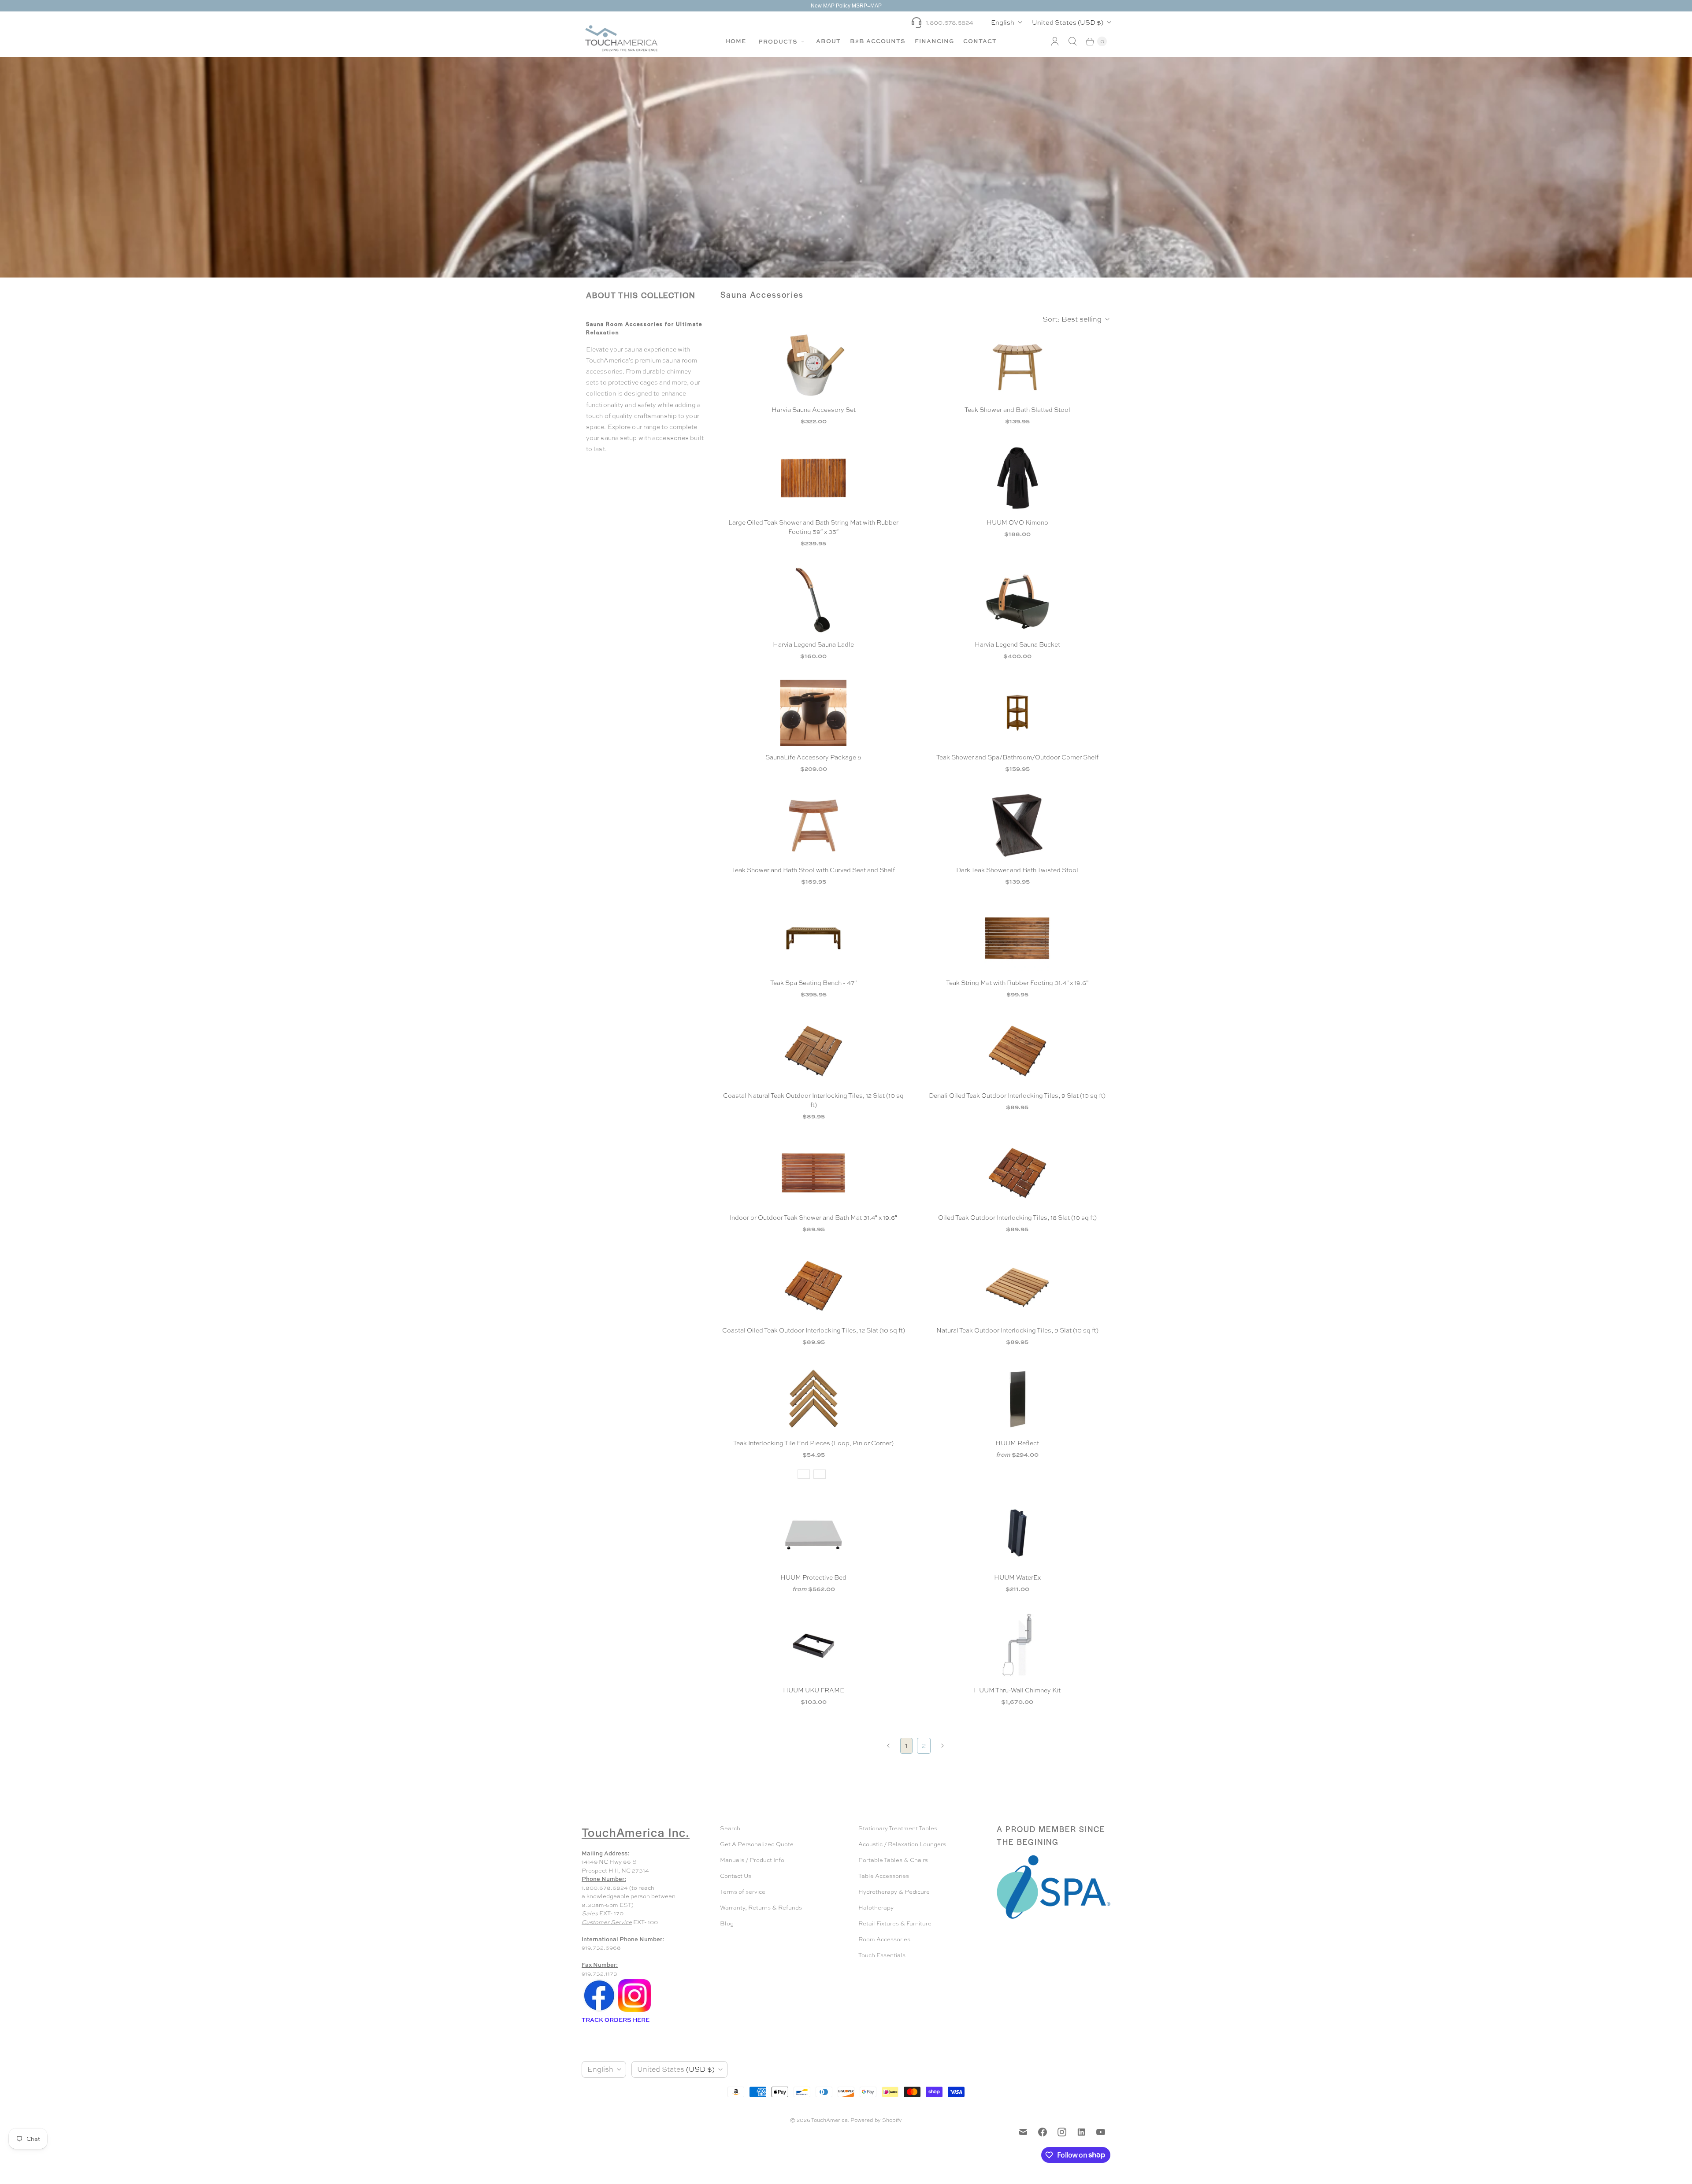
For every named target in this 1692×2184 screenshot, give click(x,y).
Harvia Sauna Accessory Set (814, 410)
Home (736, 41)
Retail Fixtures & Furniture (895, 1923)
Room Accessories (884, 1939)
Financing (934, 41)
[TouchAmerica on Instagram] (1062, 2132)
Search (730, 1828)
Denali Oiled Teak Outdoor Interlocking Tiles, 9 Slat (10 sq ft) (1017, 1096)
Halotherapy (876, 1908)
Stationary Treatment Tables (898, 1828)
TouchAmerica (829, 2120)
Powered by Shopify (876, 2120)
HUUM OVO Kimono (1017, 522)
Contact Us (736, 1876)
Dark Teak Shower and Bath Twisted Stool (1017, 870)
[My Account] (1055, 41)
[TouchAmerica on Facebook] (1043, 2132)
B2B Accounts (878, 41)
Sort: (1072, 319)
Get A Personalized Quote (757, 1844)
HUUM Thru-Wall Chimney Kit (1017, 1690)
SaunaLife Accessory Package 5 (813, 757)
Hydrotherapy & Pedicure (894, 1892)
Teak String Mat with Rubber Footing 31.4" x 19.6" (1017, 983)
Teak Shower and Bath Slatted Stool (1017, 410)
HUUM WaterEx (1017, 1577)
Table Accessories (884, 1876)
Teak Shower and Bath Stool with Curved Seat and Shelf (813, 870)
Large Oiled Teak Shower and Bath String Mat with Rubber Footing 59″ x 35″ (813, 527)
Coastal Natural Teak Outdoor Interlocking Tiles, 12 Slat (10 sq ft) (813, 1100)
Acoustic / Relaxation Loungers (902, 1844)
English (1003, 22)
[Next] (942, 1746)
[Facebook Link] (599, 2011)
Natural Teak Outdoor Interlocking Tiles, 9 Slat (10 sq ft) (1017, 1330)
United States (1068, 22)
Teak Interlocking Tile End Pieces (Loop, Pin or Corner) (813, 1443)
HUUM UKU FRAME (814, 1690)
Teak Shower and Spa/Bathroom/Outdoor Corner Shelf (1017, 757)
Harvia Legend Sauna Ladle (813, 644)
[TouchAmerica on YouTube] (1101, 2132)
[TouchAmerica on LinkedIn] (1081, 2132)
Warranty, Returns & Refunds (761, 1908)
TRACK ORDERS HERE (616, 2020)
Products (779, 41)
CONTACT (980, 41)
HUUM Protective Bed (813, 1577)
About (828, 41)
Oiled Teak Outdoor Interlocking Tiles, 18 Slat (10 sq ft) (1017, 1218)
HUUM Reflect (1017, 1443)
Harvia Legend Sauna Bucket (1017, 644)
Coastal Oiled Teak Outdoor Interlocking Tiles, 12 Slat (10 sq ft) (814, 1330)
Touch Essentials (882, 1955)
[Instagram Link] (634, 2011)
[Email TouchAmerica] (1023, 2132)
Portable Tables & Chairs (893, 1860)
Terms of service (743, 1892)
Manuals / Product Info (752, 1860)
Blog (727, 1923)
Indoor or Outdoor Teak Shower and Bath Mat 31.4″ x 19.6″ (813, 1218)
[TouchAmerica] (621, 38)
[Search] (1072, 41)
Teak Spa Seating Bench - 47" (813, 983)
